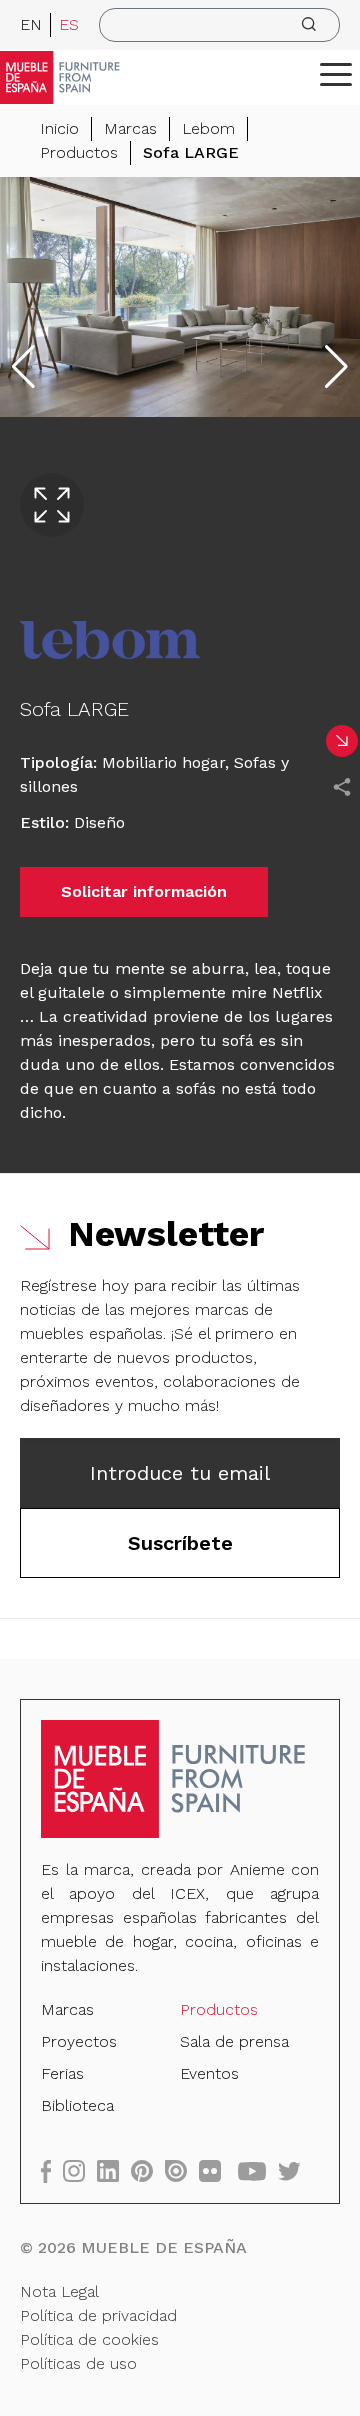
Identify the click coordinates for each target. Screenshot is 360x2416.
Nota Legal (59, 2291)
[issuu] (182, 2170)
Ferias (62, 2073)
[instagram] (80, 2170)
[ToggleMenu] (336, 74)
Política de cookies (89, 2339)
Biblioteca (77, 2105)
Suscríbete (180, 1543)
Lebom (208, 128)
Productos (79, 152)
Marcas (130, 128)
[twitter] (295, 2170)
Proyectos (79, 2041)
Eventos (209, 2073)
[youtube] (258, 2170)
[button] (336, 74)
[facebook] (52, 2170)
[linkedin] (114, 2170)
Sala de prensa (234, 2041)
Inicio (59, 128)
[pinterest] (148, 2170)
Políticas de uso (78, 2363)
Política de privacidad (98, 2315)
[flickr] (216, 2170)
